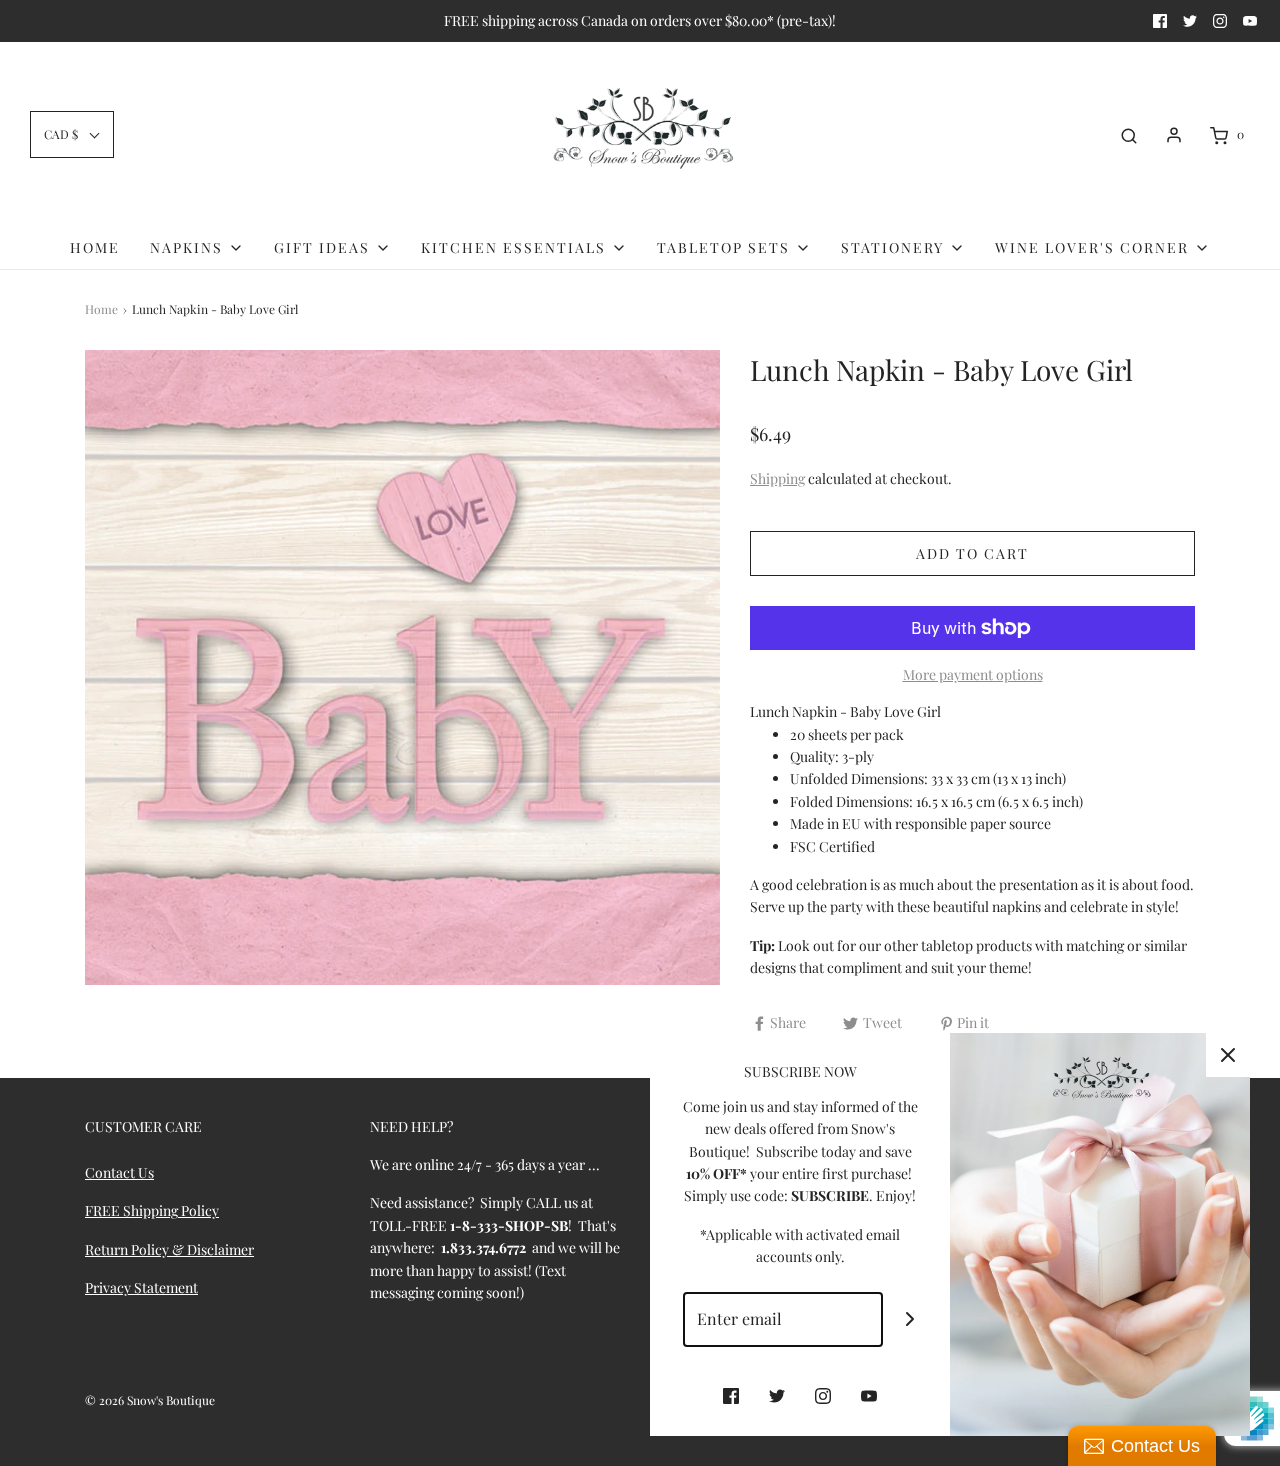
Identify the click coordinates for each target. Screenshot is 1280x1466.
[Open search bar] (1129, 135)
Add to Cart (972, 553)
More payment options (973, 674)
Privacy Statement (141, 1287)
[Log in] (1174, 135)
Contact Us (119, 1172)
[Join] (910, 1319)
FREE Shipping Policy (152, 1210)
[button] (72, 134)
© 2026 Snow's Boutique (150, 1400)
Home (95, 247)
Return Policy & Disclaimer (169, 1249)
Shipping (777, 478)
